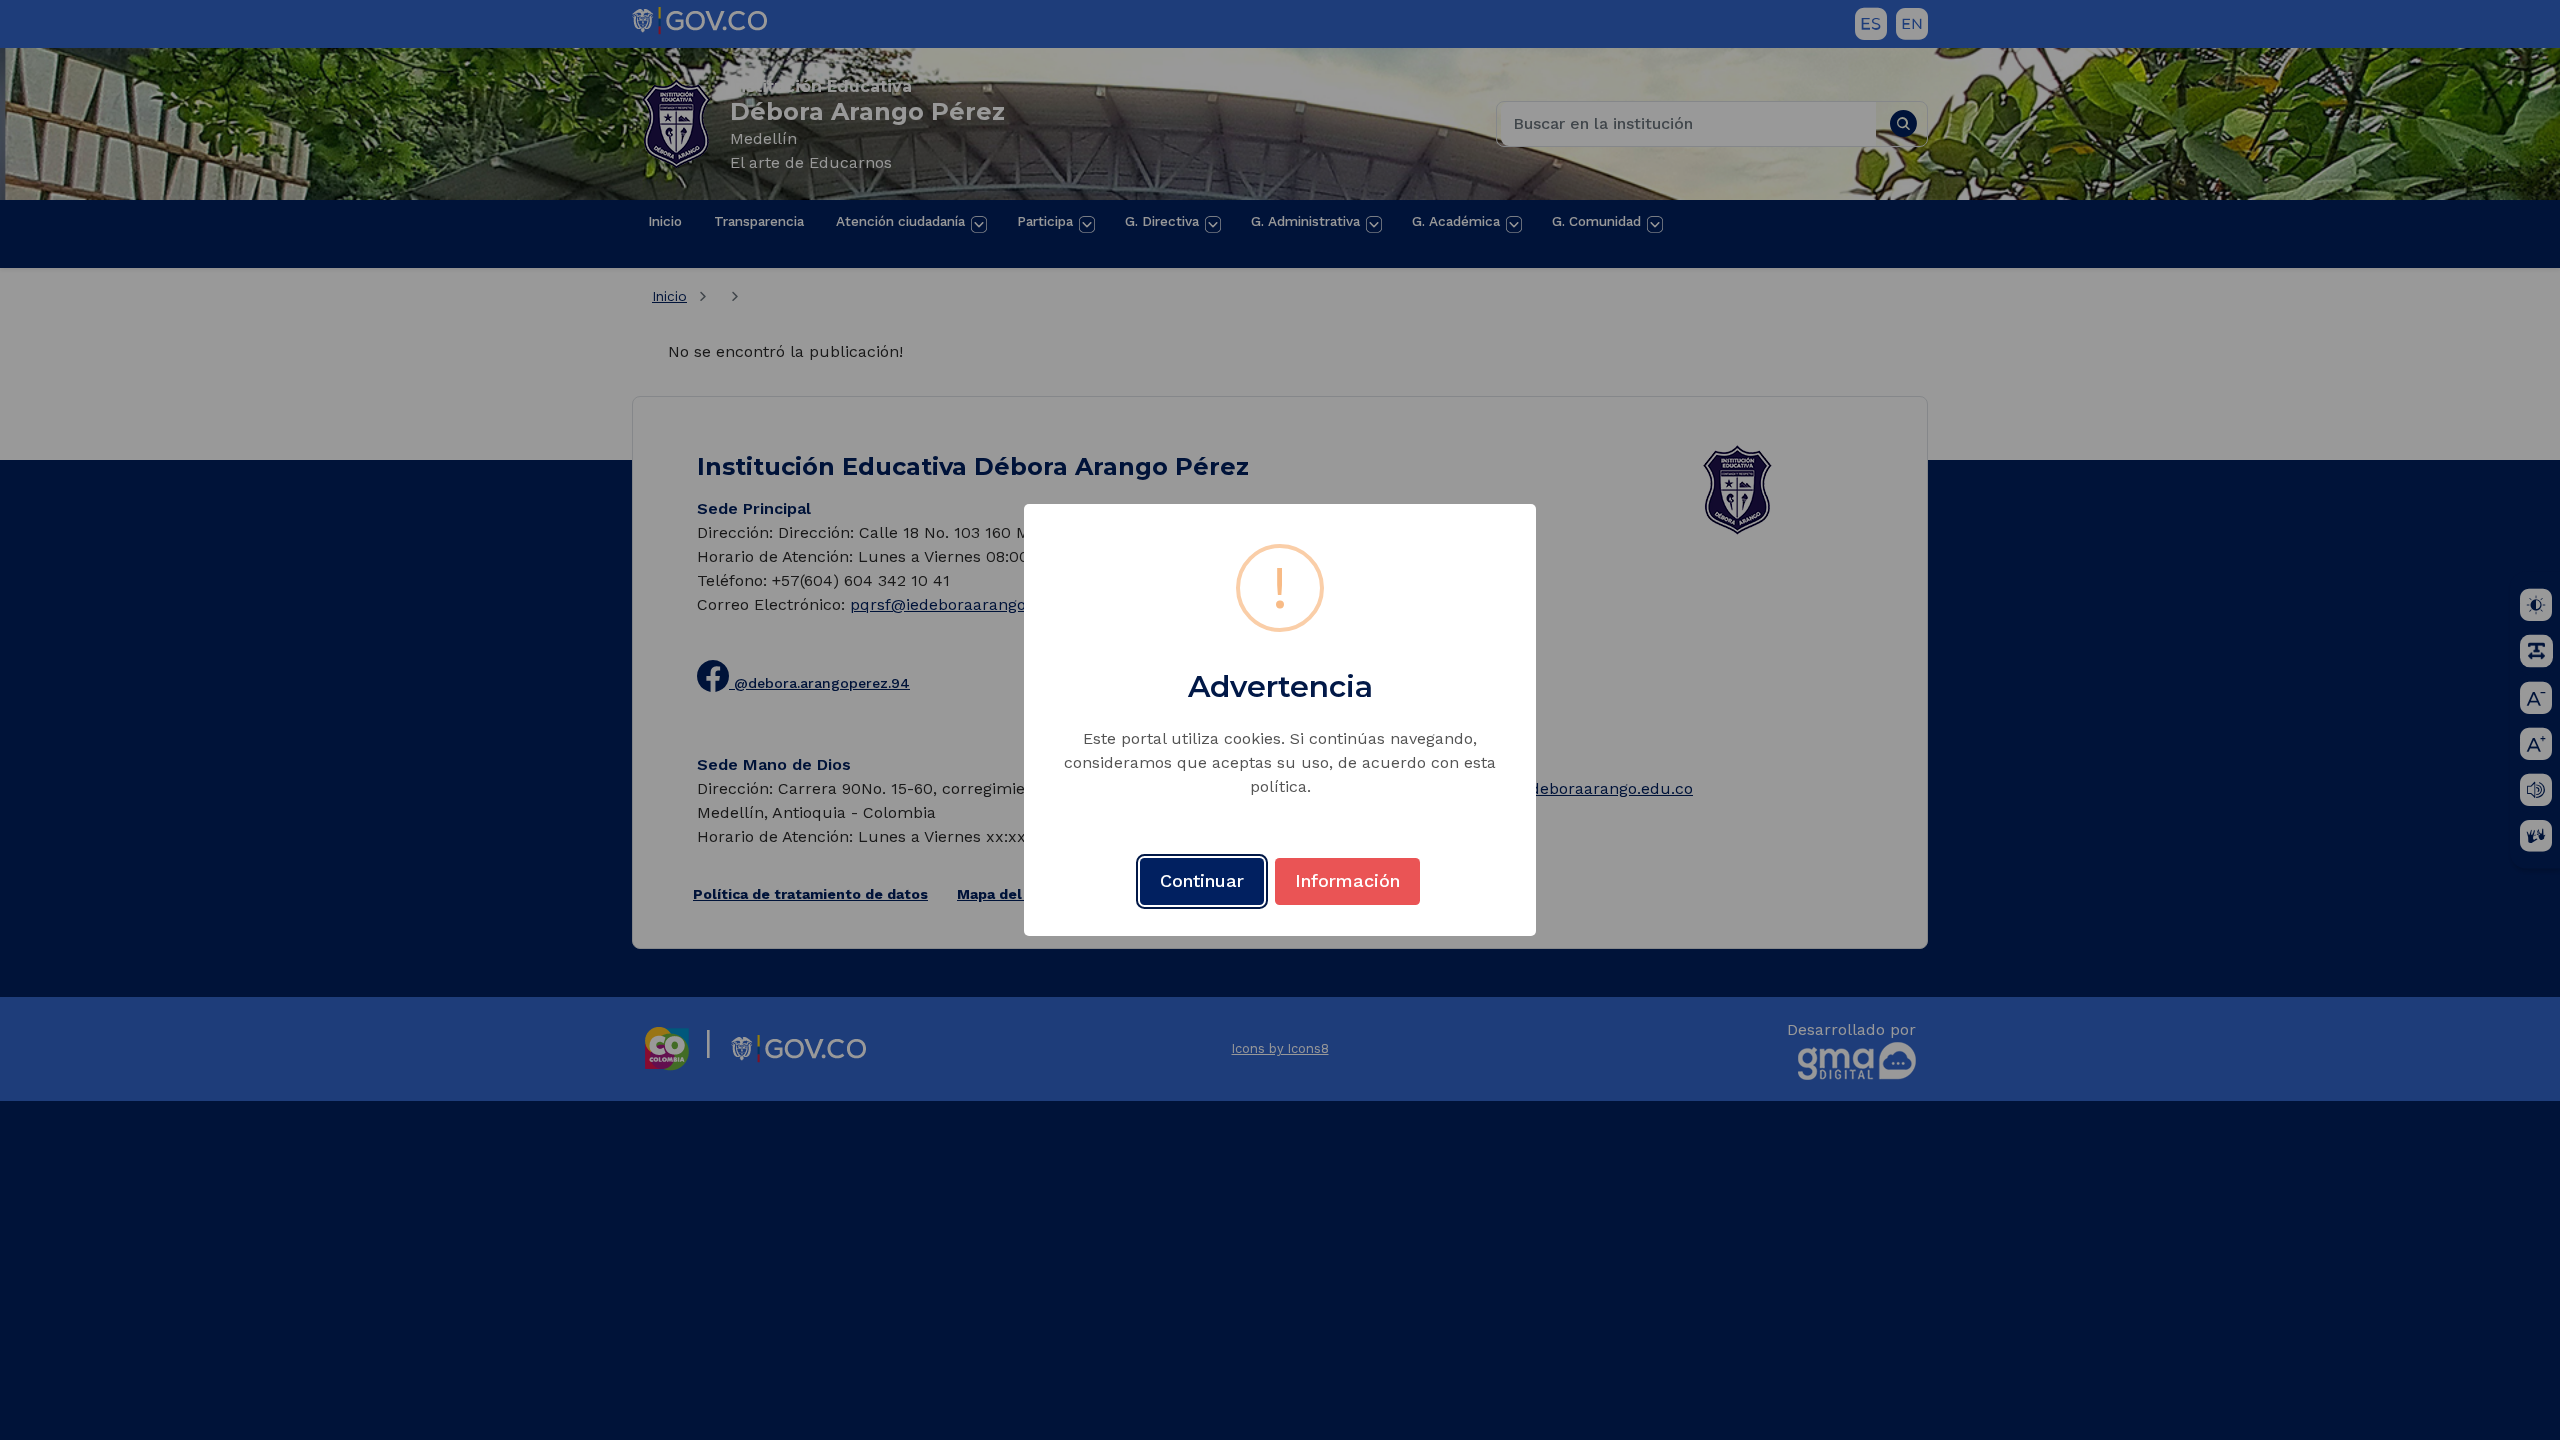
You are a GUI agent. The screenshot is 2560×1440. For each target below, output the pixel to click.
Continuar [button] (1202, 880)
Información (1347, 880)
